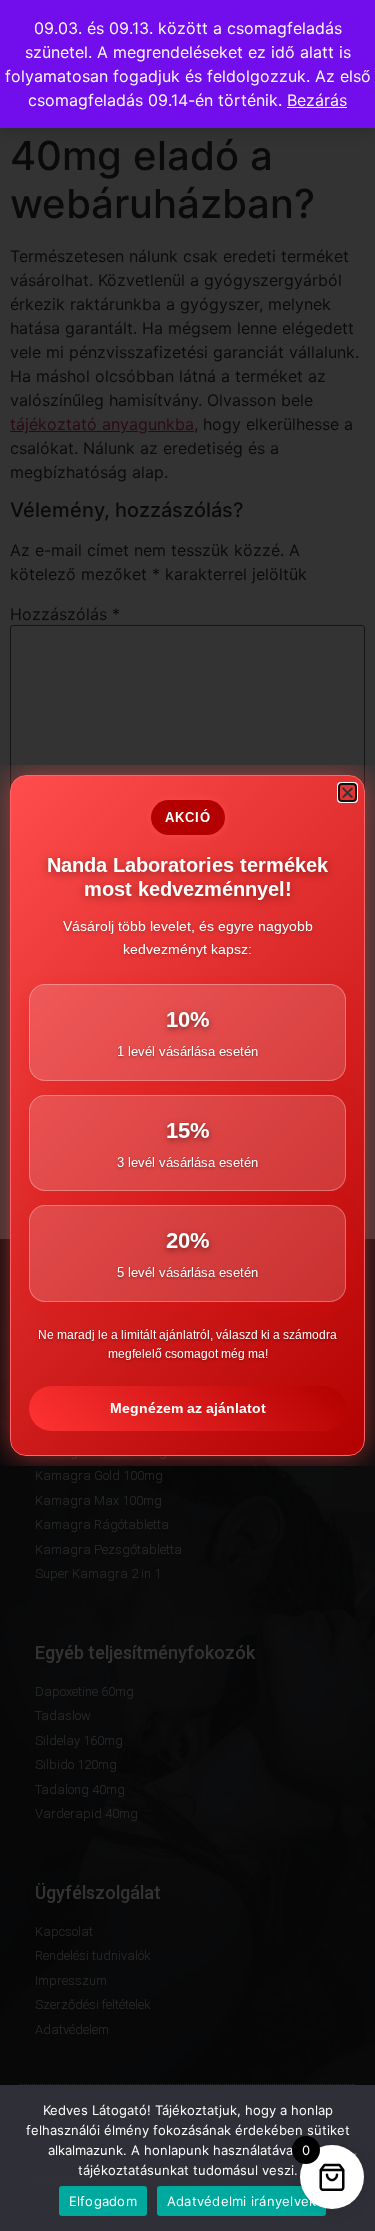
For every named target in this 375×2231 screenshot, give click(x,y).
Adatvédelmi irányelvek (242, 2201)
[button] (347, 792)
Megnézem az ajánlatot (188, 1408)
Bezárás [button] (317, 100)
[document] (187, 1115)
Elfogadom (103, 2201)
